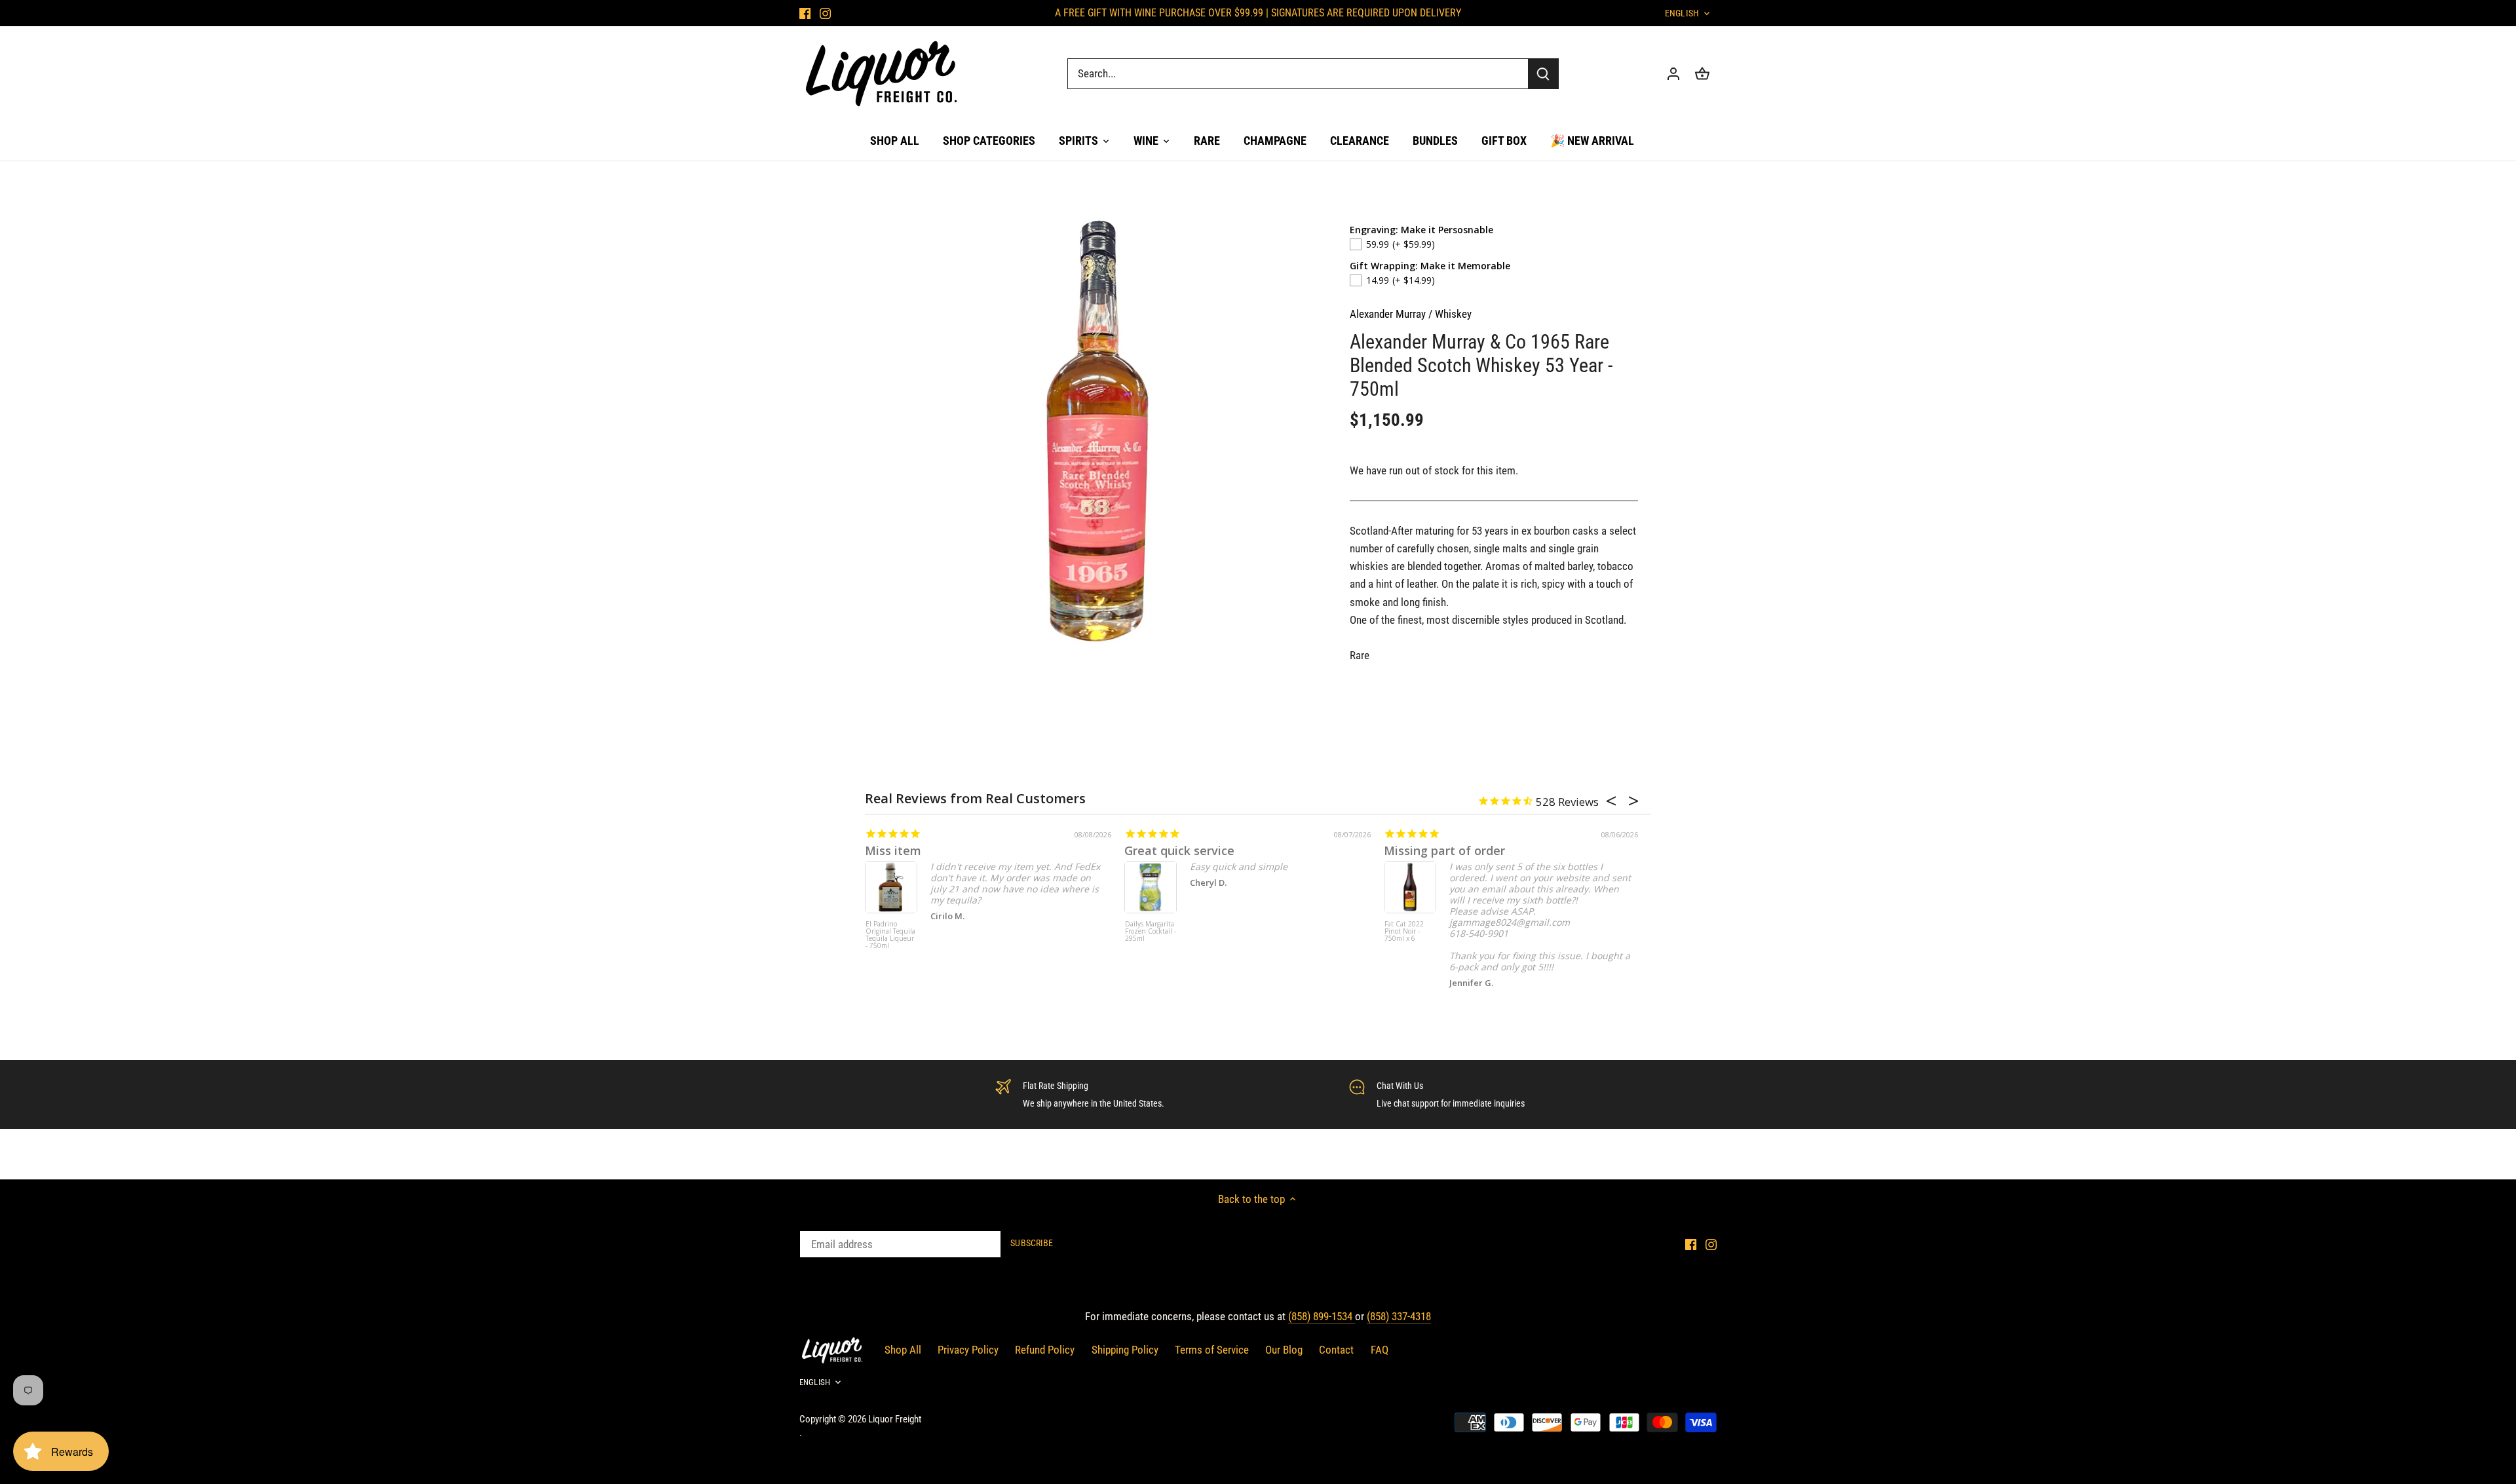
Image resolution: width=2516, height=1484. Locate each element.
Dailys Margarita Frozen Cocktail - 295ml (1151, 932)
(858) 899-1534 (1322, 1316)
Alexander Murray (1388, 314)
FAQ (1380, 1350)
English (1682, 13)
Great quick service (1179, 850)
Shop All (903, 1350)
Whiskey (1453, 314)
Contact (1336, 1350)
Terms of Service (1212, 1350)
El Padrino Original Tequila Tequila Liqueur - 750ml (890, 935)
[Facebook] (805, 13)
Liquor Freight (895, 1419)
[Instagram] (825, 13)
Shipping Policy (1125, 1350)
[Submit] (1543, 74)
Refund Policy (1045, 1350)
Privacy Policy (968, 1350)
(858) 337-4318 (1399, 1316)
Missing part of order (1444, 850)
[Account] (1673, 74)
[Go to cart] (1702, 74)
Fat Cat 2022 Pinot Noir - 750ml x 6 (1404, 932)
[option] (1098, 430)
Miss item (893, 850)
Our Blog (1284, 1350)
